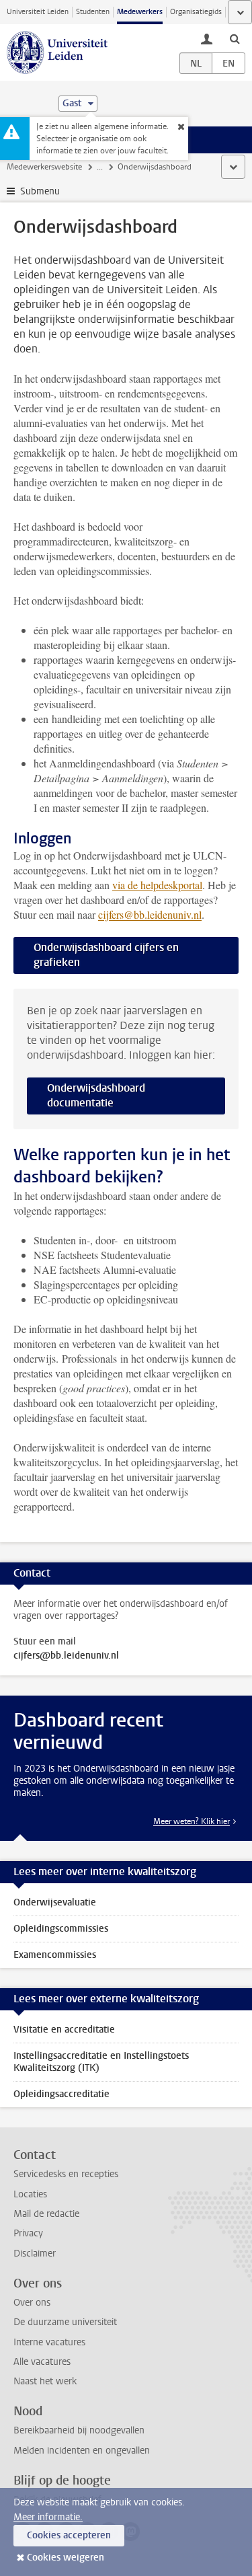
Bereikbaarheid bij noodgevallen (79, 2430)
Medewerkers (140, 12)
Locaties (30, 2194)
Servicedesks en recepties (66, 2174)
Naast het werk (45, 2381)
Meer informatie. (48, 2517)
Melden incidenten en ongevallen (82, 2451)
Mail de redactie (46, 2214)
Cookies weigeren (66, 2558)
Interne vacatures (49, 2342)
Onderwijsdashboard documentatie (96, 1095)
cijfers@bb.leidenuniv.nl (150, 914)
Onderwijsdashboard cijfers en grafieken (106, 955)
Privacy (28, 2233)
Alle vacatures (42, 2362)
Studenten (93, 12)
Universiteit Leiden (38, 12)
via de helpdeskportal (157, 885)
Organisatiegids (196, 12)
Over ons (32, 2303)
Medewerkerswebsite (44, 167)
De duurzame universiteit (65, 2322)
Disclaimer (35, 2253)
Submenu (40, 191)
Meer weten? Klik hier (192, 1821)
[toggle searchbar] (235, 38)
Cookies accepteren (69, 2535)
